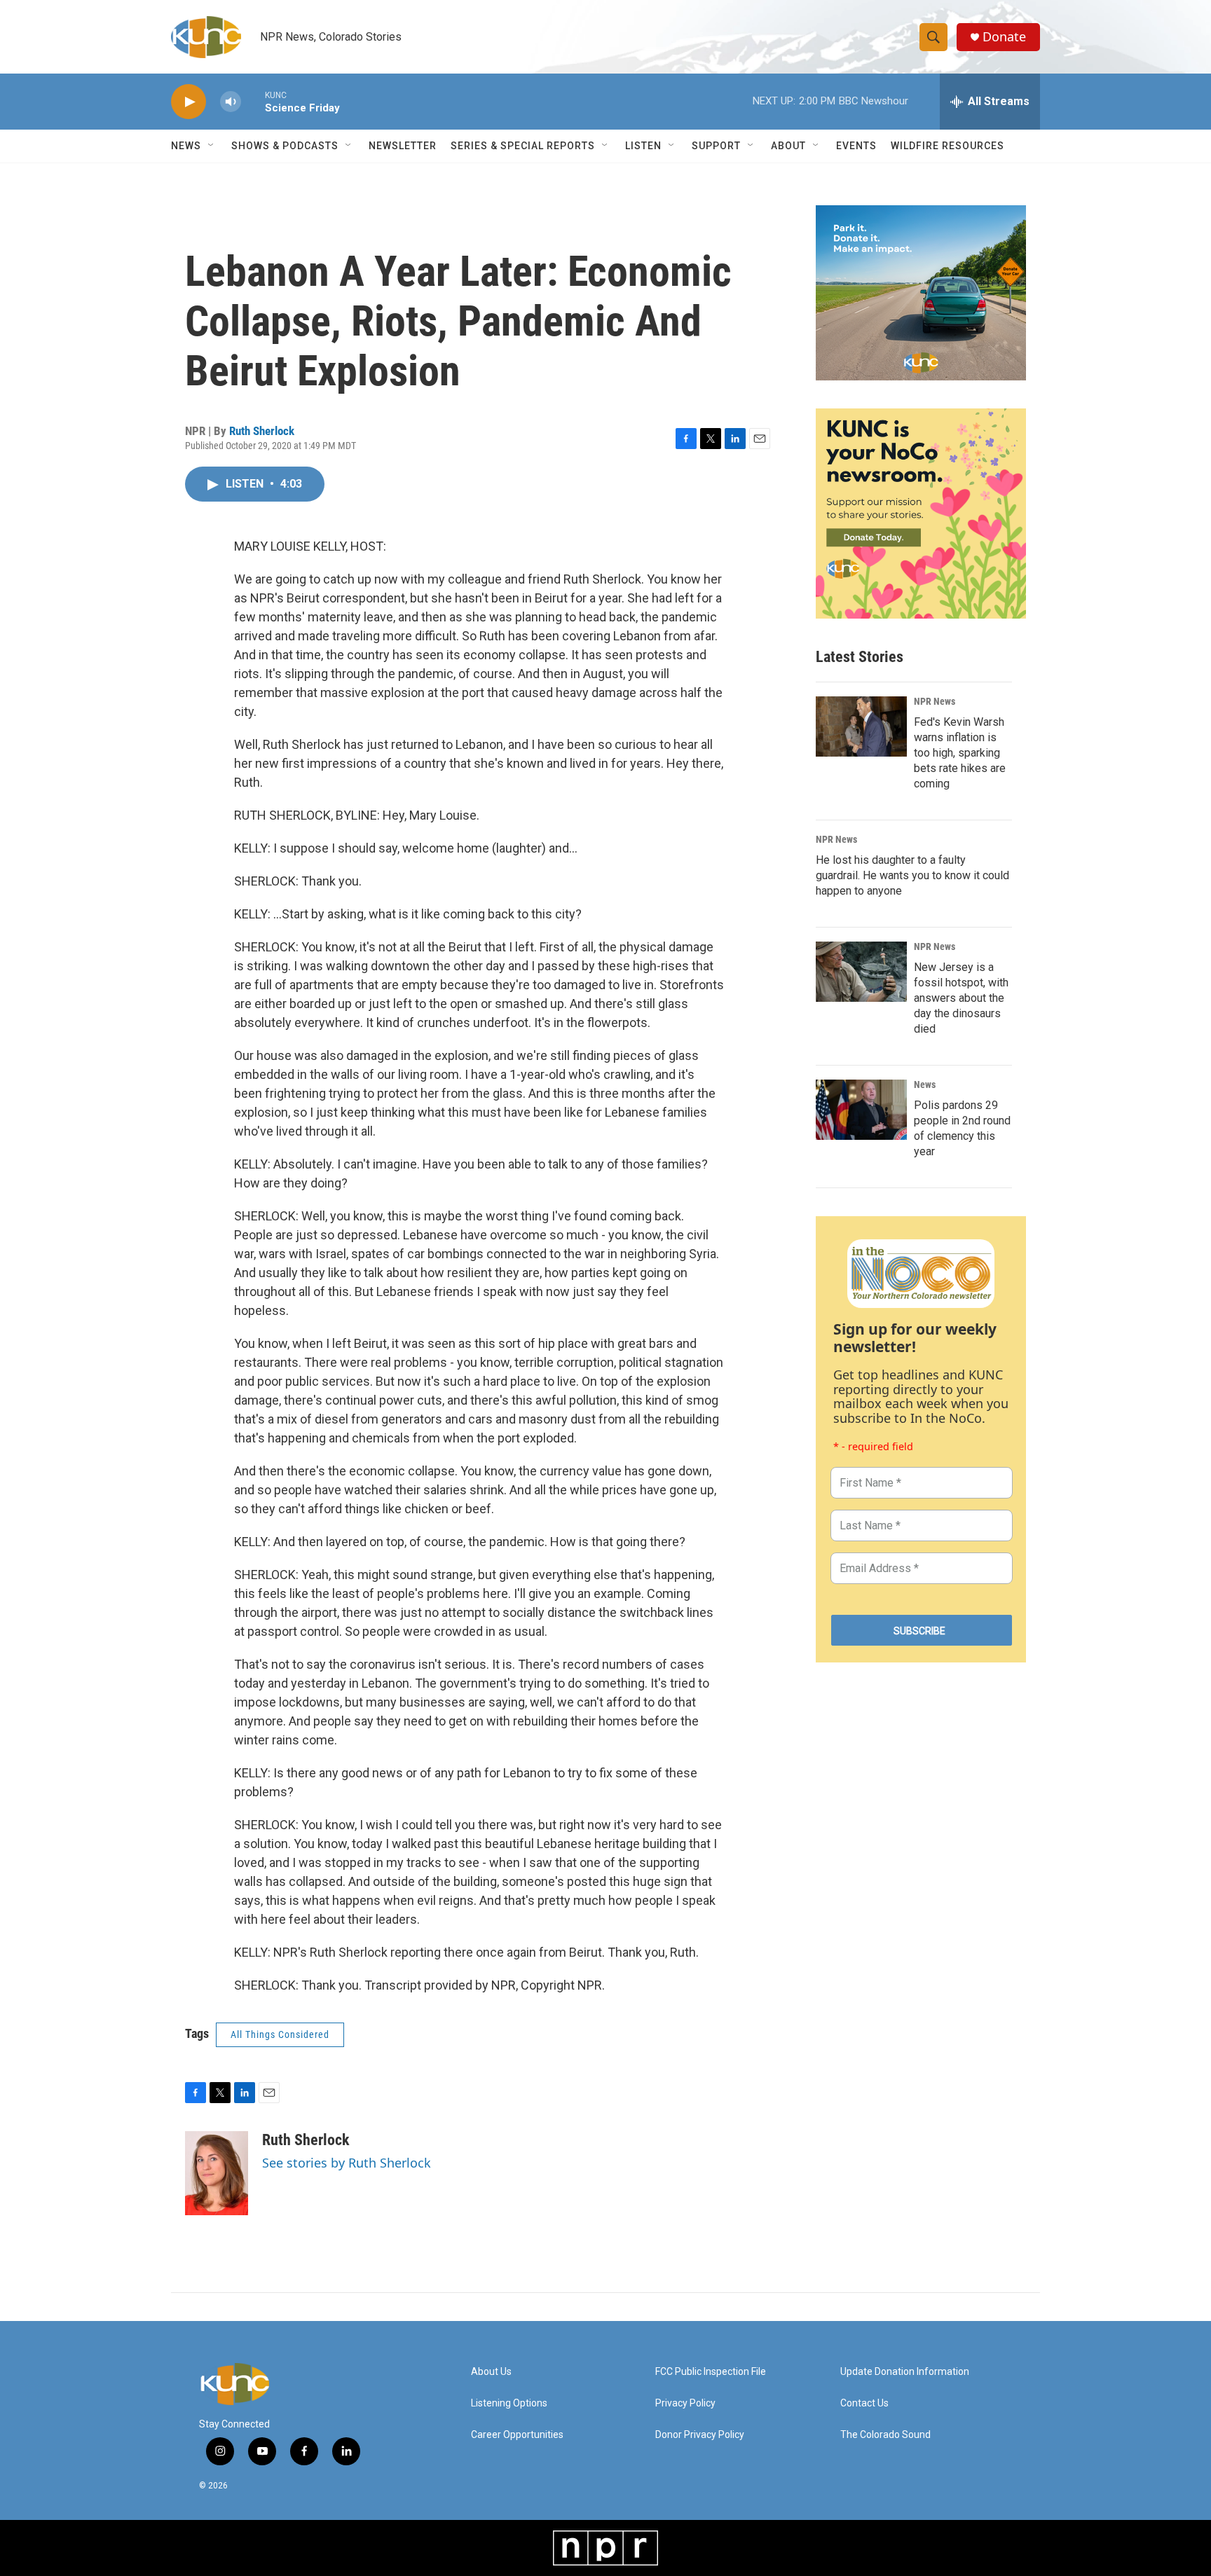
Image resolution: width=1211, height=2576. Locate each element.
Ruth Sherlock (262, 431)
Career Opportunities (517, 2435)
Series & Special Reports (523, 146)
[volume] (231, 102)
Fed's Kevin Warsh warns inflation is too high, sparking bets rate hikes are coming (960, 753)
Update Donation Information (905, 2372)
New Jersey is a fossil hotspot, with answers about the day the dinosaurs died (961, 998)
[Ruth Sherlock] (217, 2173)
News (925, 1084)
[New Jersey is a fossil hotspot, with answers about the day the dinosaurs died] (861, 972)
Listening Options (509, 2403)
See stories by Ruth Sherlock (347, 2163)
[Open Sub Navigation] (212, 146)
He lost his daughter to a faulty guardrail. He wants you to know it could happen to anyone (912, 875)
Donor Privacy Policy (700, 2435)
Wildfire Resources (947, 146)
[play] (189, 102)
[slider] (253, 101)
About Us (491, 2372)
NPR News (935, 701)
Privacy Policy (685, 2403)
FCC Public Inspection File (711, 2372)
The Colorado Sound (885, 2435)
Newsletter (403, 146)
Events (856, 146)
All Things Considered (280, 2034)
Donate (1004, 37)
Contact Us (864, 2403)
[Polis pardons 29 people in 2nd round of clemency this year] (861, 1110)
